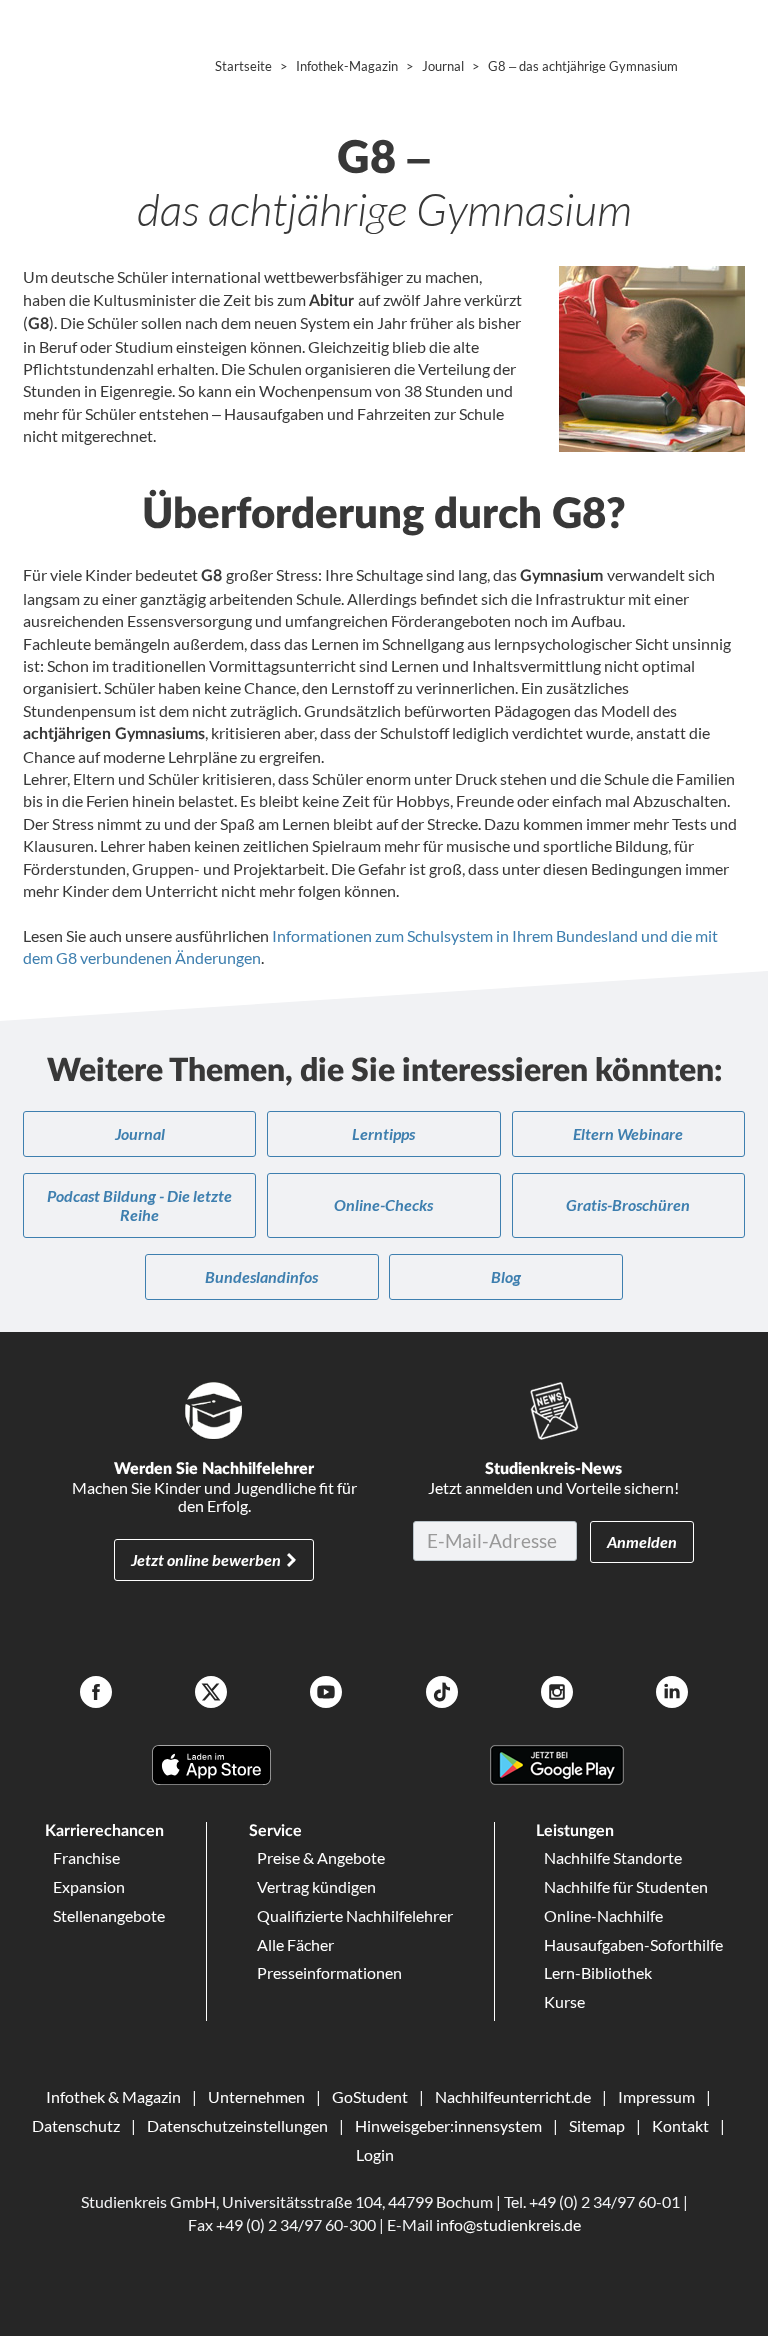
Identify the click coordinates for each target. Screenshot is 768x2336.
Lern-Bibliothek (598, 1972)
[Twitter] (211, 1694)
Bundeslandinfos (261, 1276)
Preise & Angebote (321, 1857)
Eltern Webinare (628, 1133)
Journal (140, 1133)
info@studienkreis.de (508, 2224)
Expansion (89, 1886)
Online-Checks (383, 1204)
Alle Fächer (295, 1944)
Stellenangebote (109, 1915)
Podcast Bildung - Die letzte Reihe (139, 1204)
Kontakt (680, 2125)
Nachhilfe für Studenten (626, 1886)
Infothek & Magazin (113, 2096)
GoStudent (370, 2096)
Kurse (564, 2001)
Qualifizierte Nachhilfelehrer (355, 1915)
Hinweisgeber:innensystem (448, 2125)
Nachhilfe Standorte (613, 1857)
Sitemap (597, 2125)
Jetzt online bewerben (206, 1559)
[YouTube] (326, 1694)
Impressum (656, 2096)
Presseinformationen (329, 1972)
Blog (506, 1276)
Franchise (86, 1857)
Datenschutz (76, 2125)
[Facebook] (96, 1694)
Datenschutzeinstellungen (237, 2125)
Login (375, 2154)
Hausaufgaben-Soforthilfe (633, 1944)
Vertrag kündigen (316, 1886)
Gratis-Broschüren (628, 1204)
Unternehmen (256, 2096)
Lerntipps (383, 1133)
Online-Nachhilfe (603, 1915)
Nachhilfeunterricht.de (513, 2096)
